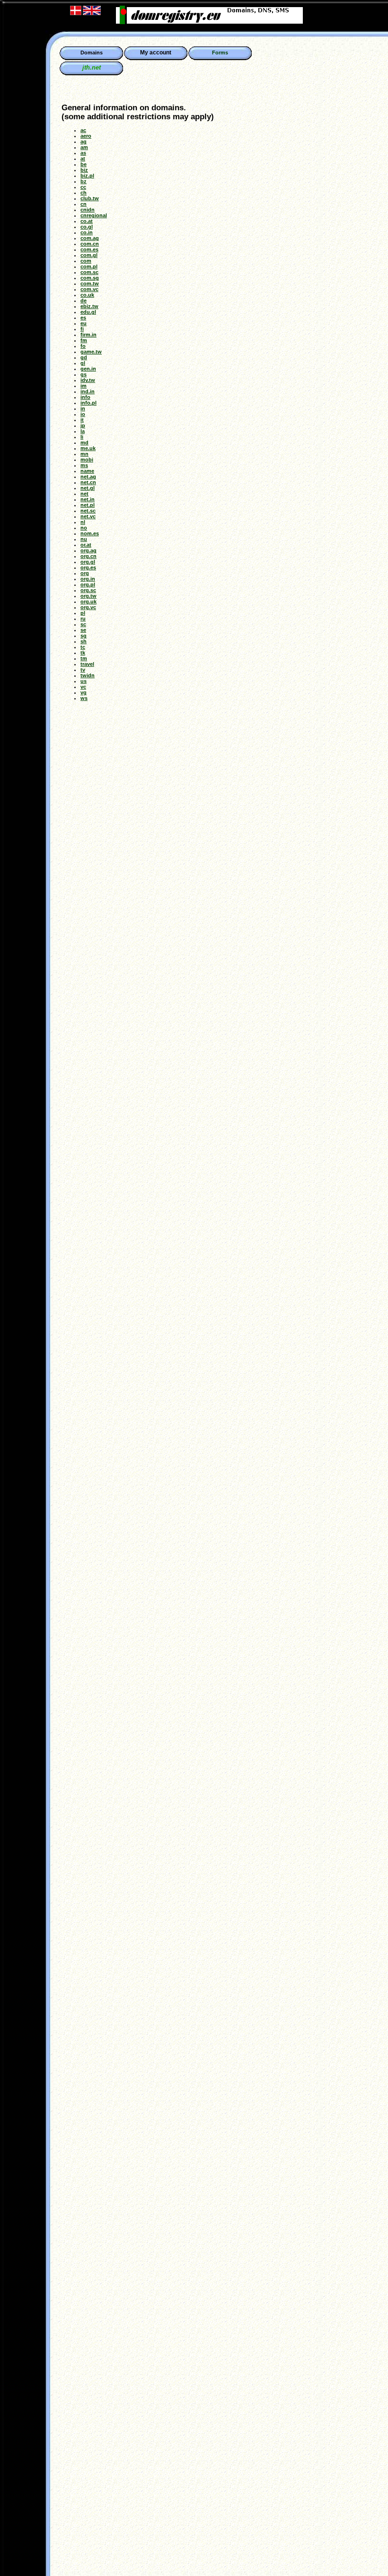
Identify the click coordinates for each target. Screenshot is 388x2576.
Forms (220, 53)
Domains (92, 55)
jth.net (92, 67)
